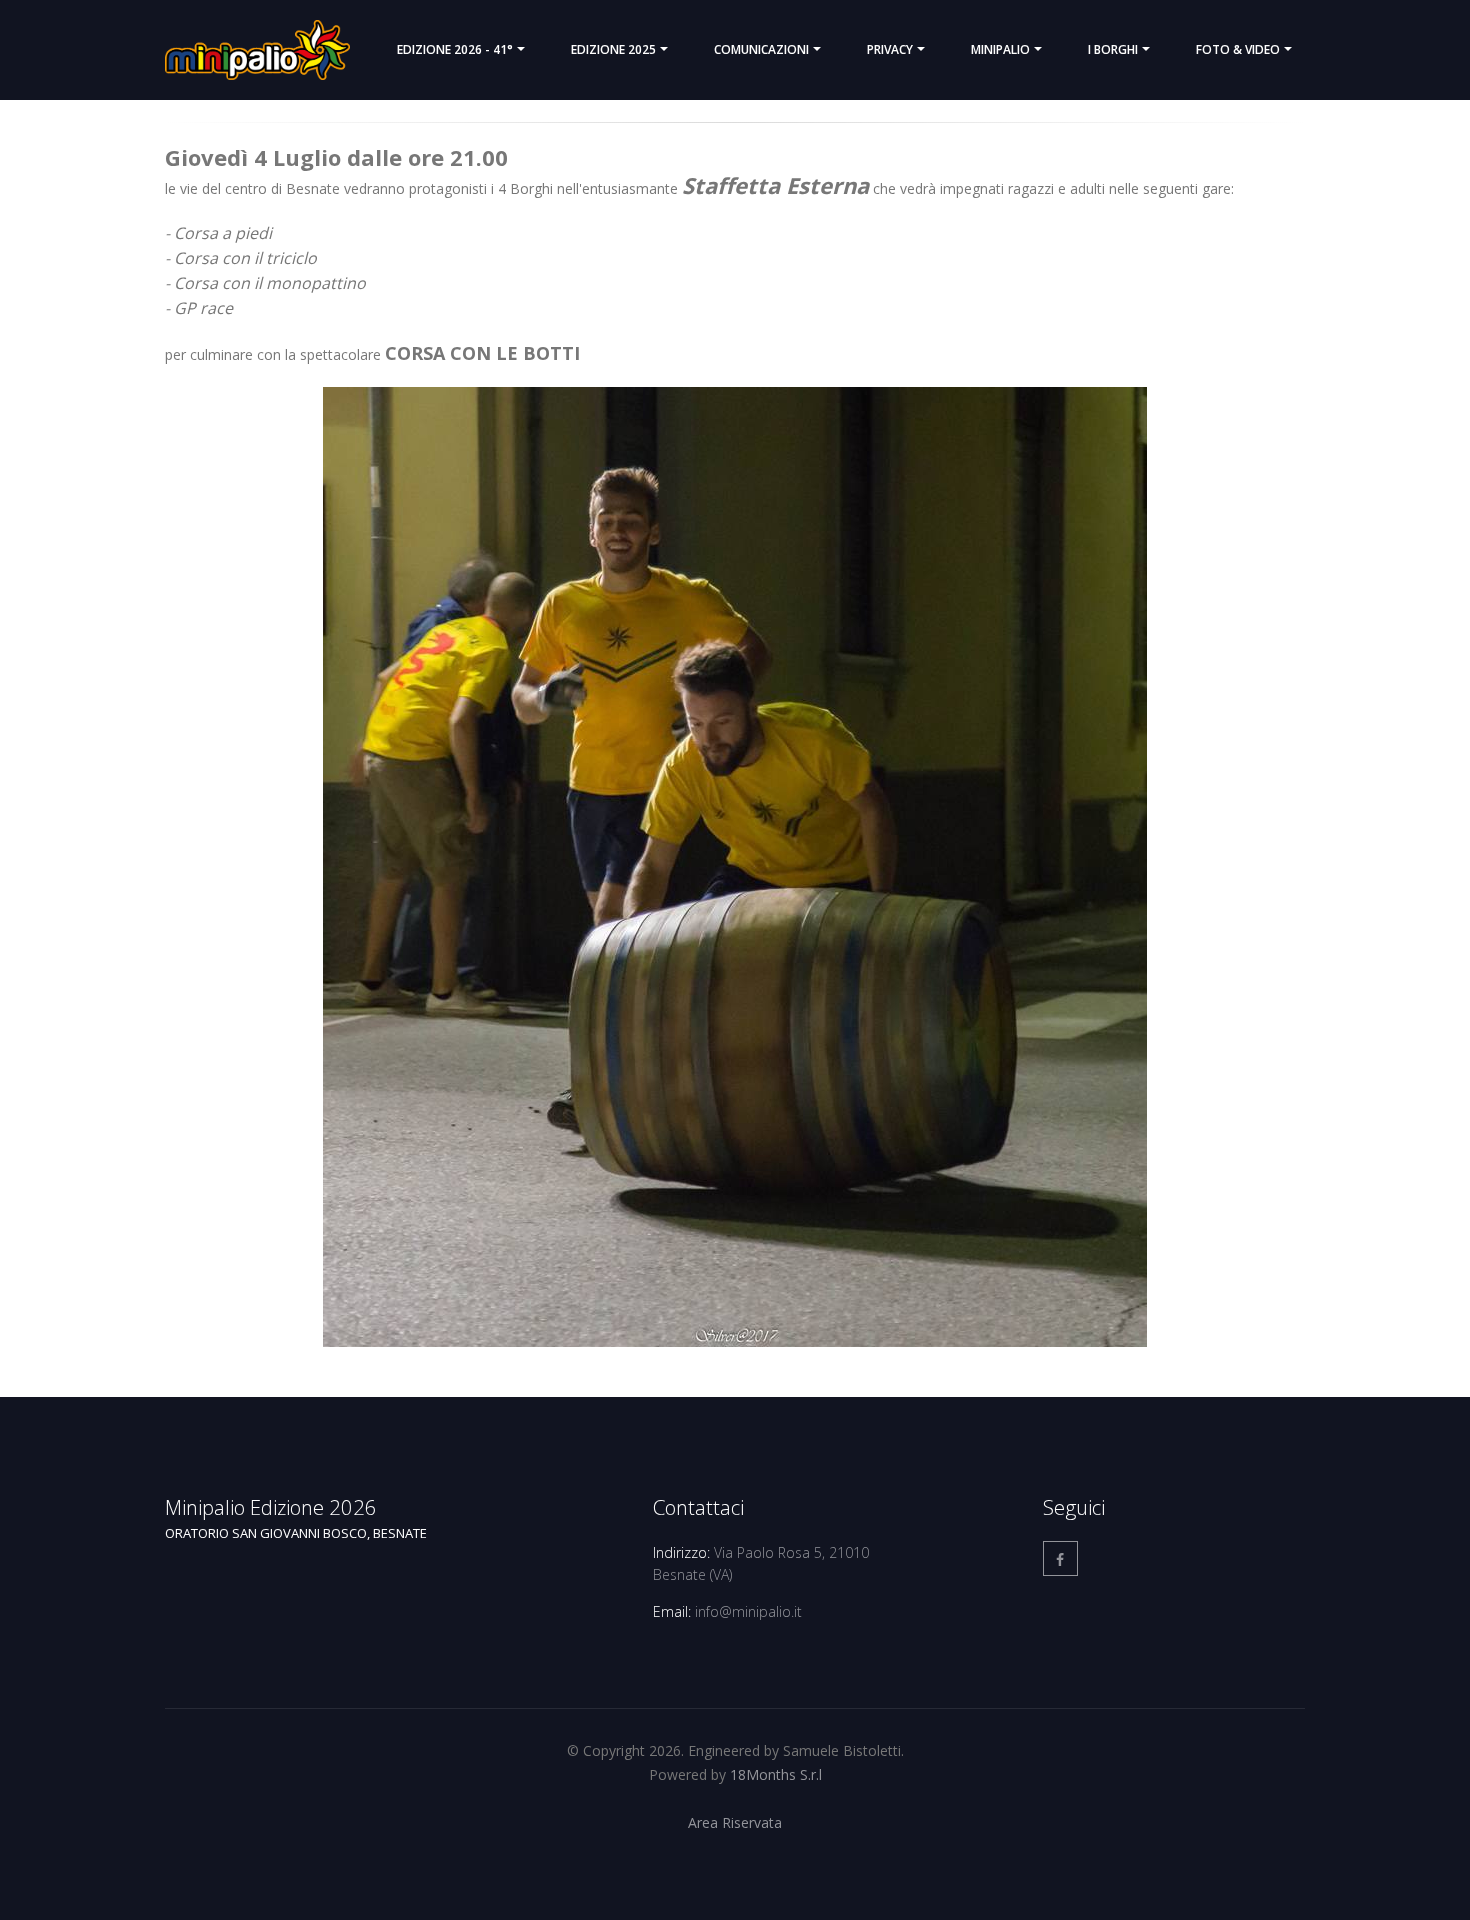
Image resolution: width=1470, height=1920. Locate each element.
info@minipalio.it (748, 1611)
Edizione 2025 (613, 49)
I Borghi (1113, 49)
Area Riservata (735, 1822)
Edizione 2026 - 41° (455, 49)
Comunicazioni (761, 49)
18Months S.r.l (776, 1774)
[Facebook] (1060, 1558)
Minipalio (1000, 49)
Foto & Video (1238, 49)
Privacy (890, 49)
